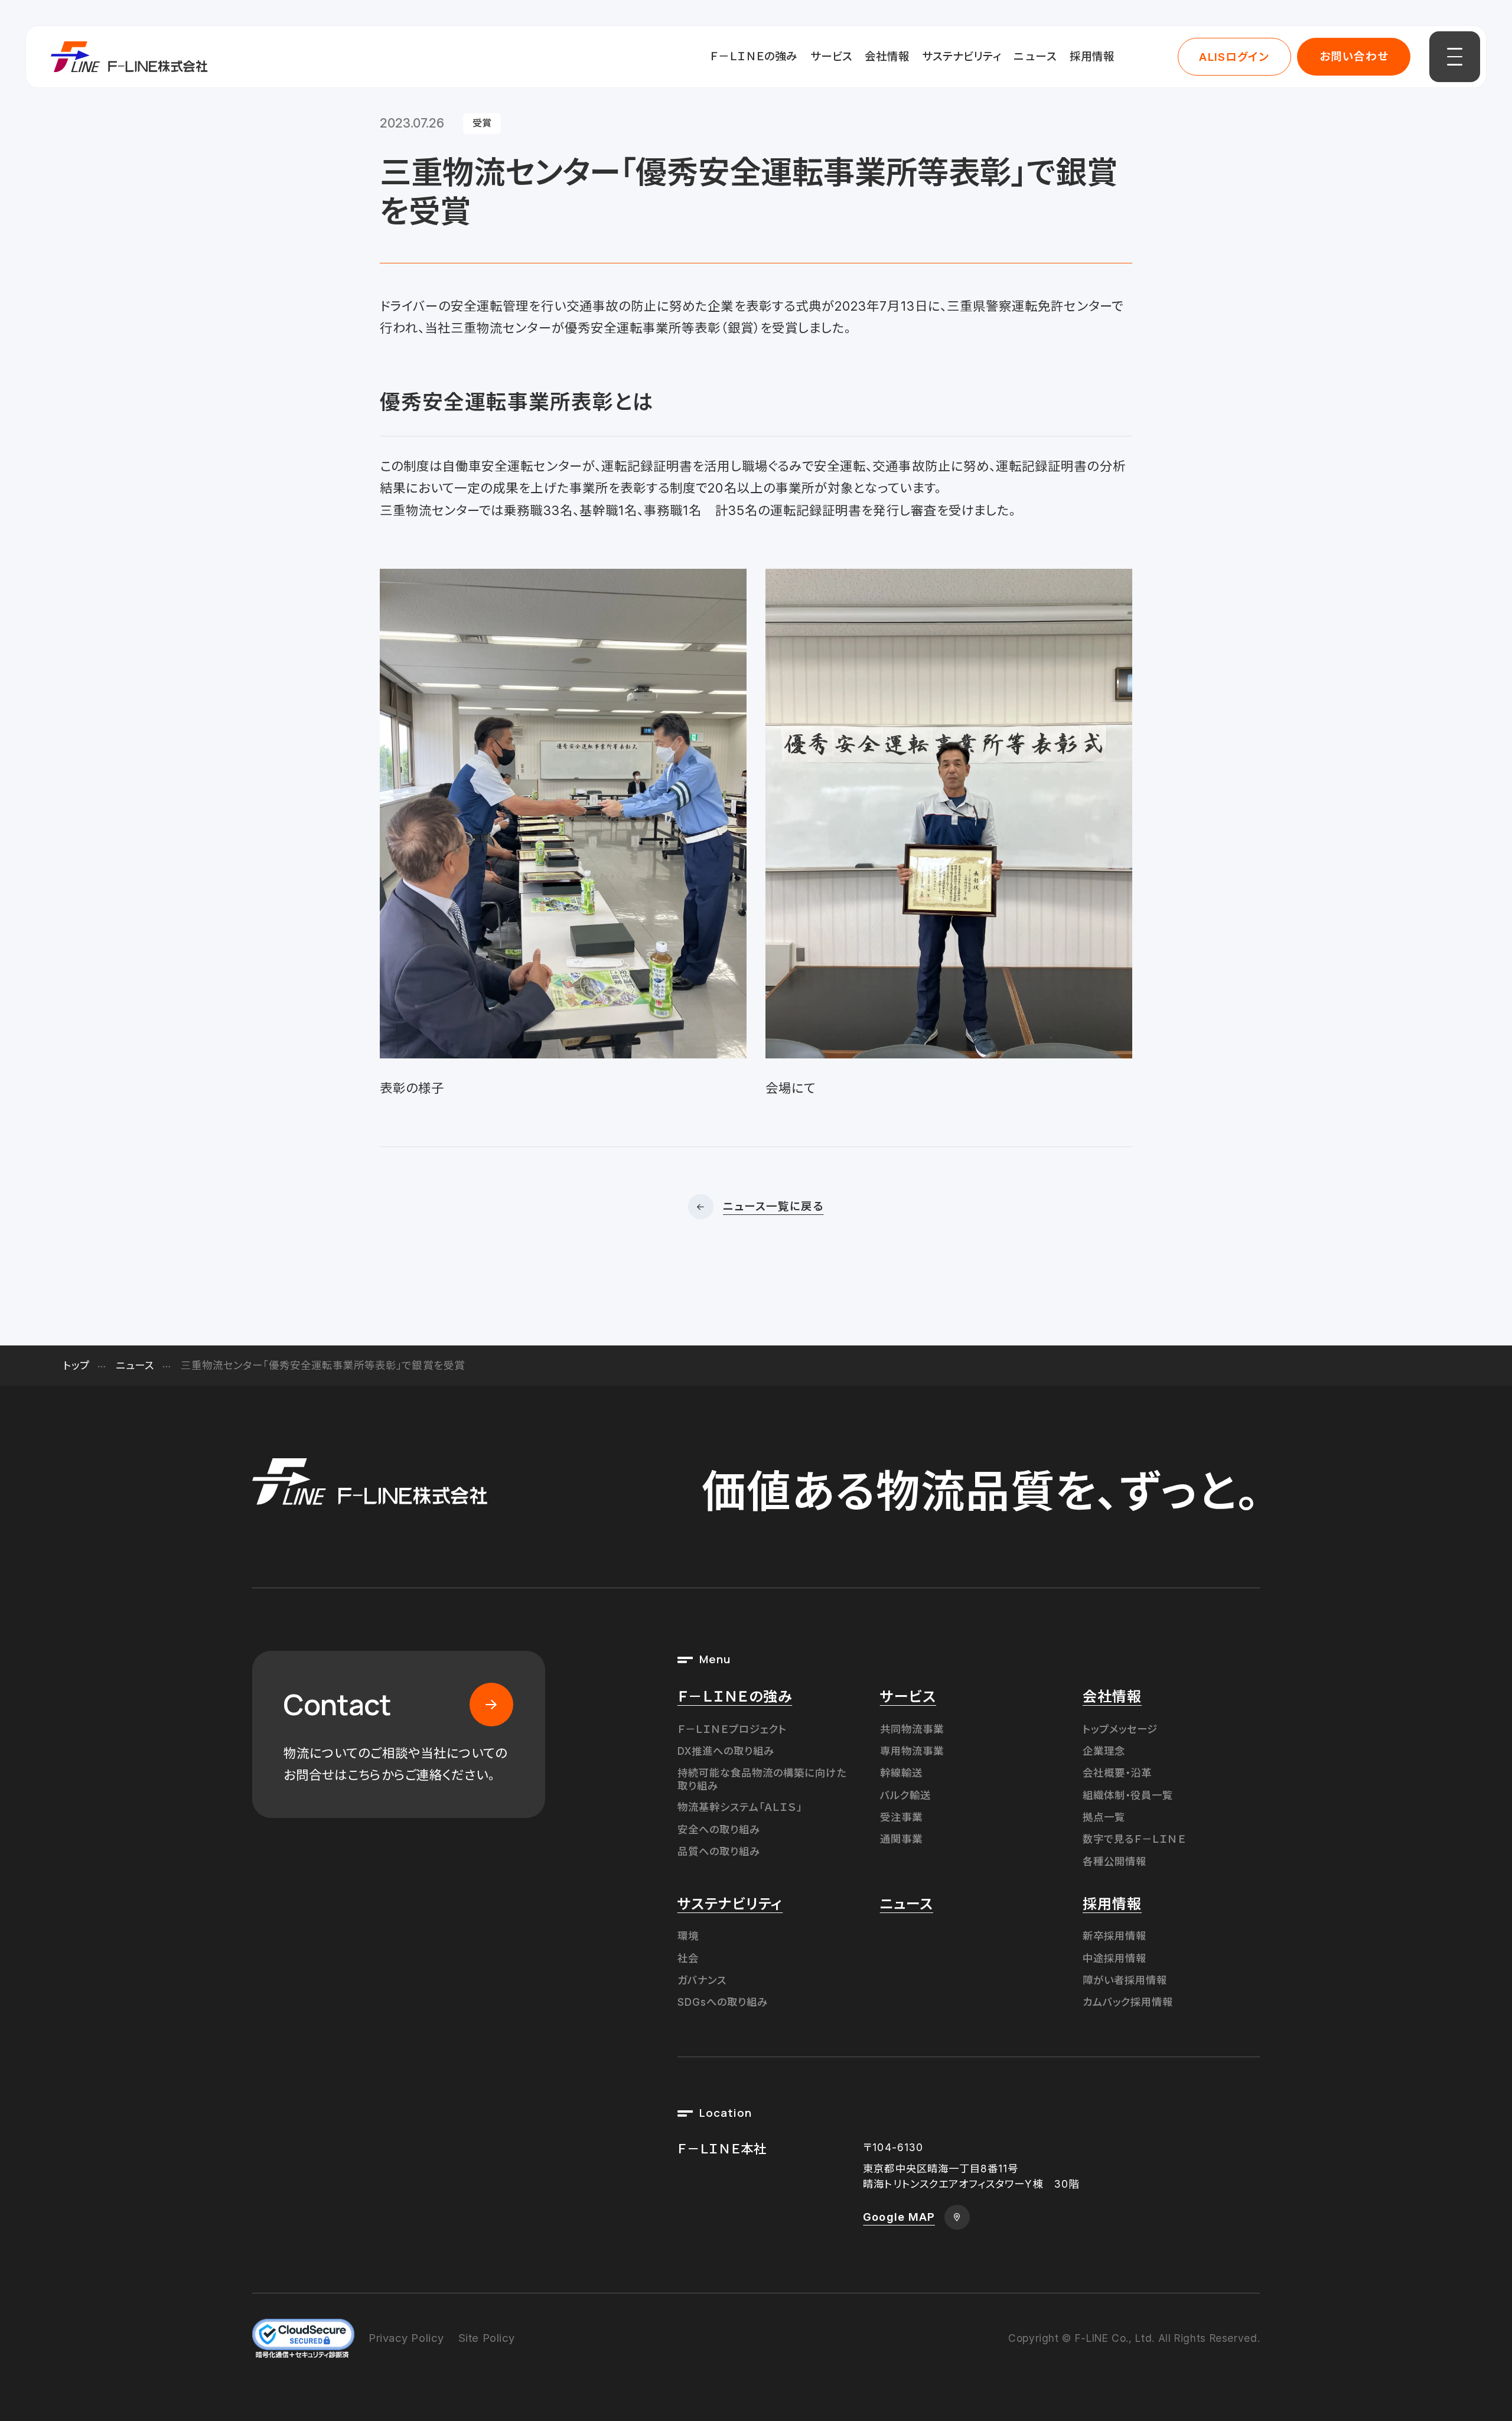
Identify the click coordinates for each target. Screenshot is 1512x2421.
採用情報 (1092, 56)
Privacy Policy (406, 2338)
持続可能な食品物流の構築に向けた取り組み (762, 1779)
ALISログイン (1234, 57)
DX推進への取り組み (726, 1751)
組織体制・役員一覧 (1128, 1795)
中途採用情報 (1115, 1958)
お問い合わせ (1354, 56)
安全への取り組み (719, 1829)
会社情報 (887, 56)
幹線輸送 (901, 1773)
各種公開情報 (1115, 1861)
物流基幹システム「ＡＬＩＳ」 (740, 1807)
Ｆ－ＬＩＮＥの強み (754, 56)
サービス (831, 56)
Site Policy (487, 2338)
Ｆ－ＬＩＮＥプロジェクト (732, 1729)
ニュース (1035, 56)
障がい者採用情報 (1125, 1980)
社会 (688, 1958)
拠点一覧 (1104, 1817)
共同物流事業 (912, 1729)
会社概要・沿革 (1117, 1773)
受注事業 (901, 1817)
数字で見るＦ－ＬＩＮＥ (1134, 1839)
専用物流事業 (912, 1751)
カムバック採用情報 (1128, 2002)
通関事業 (901, 1839)
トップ (76, 1365)
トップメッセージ (1120, 1729)
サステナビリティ (962, 56)
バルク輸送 (905, 1795)
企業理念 (1104, 1751)
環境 (688, 1936)
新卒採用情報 (1115, 1936)
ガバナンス (702, 1980)
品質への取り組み (719, 1851)
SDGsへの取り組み (723, 2002)
